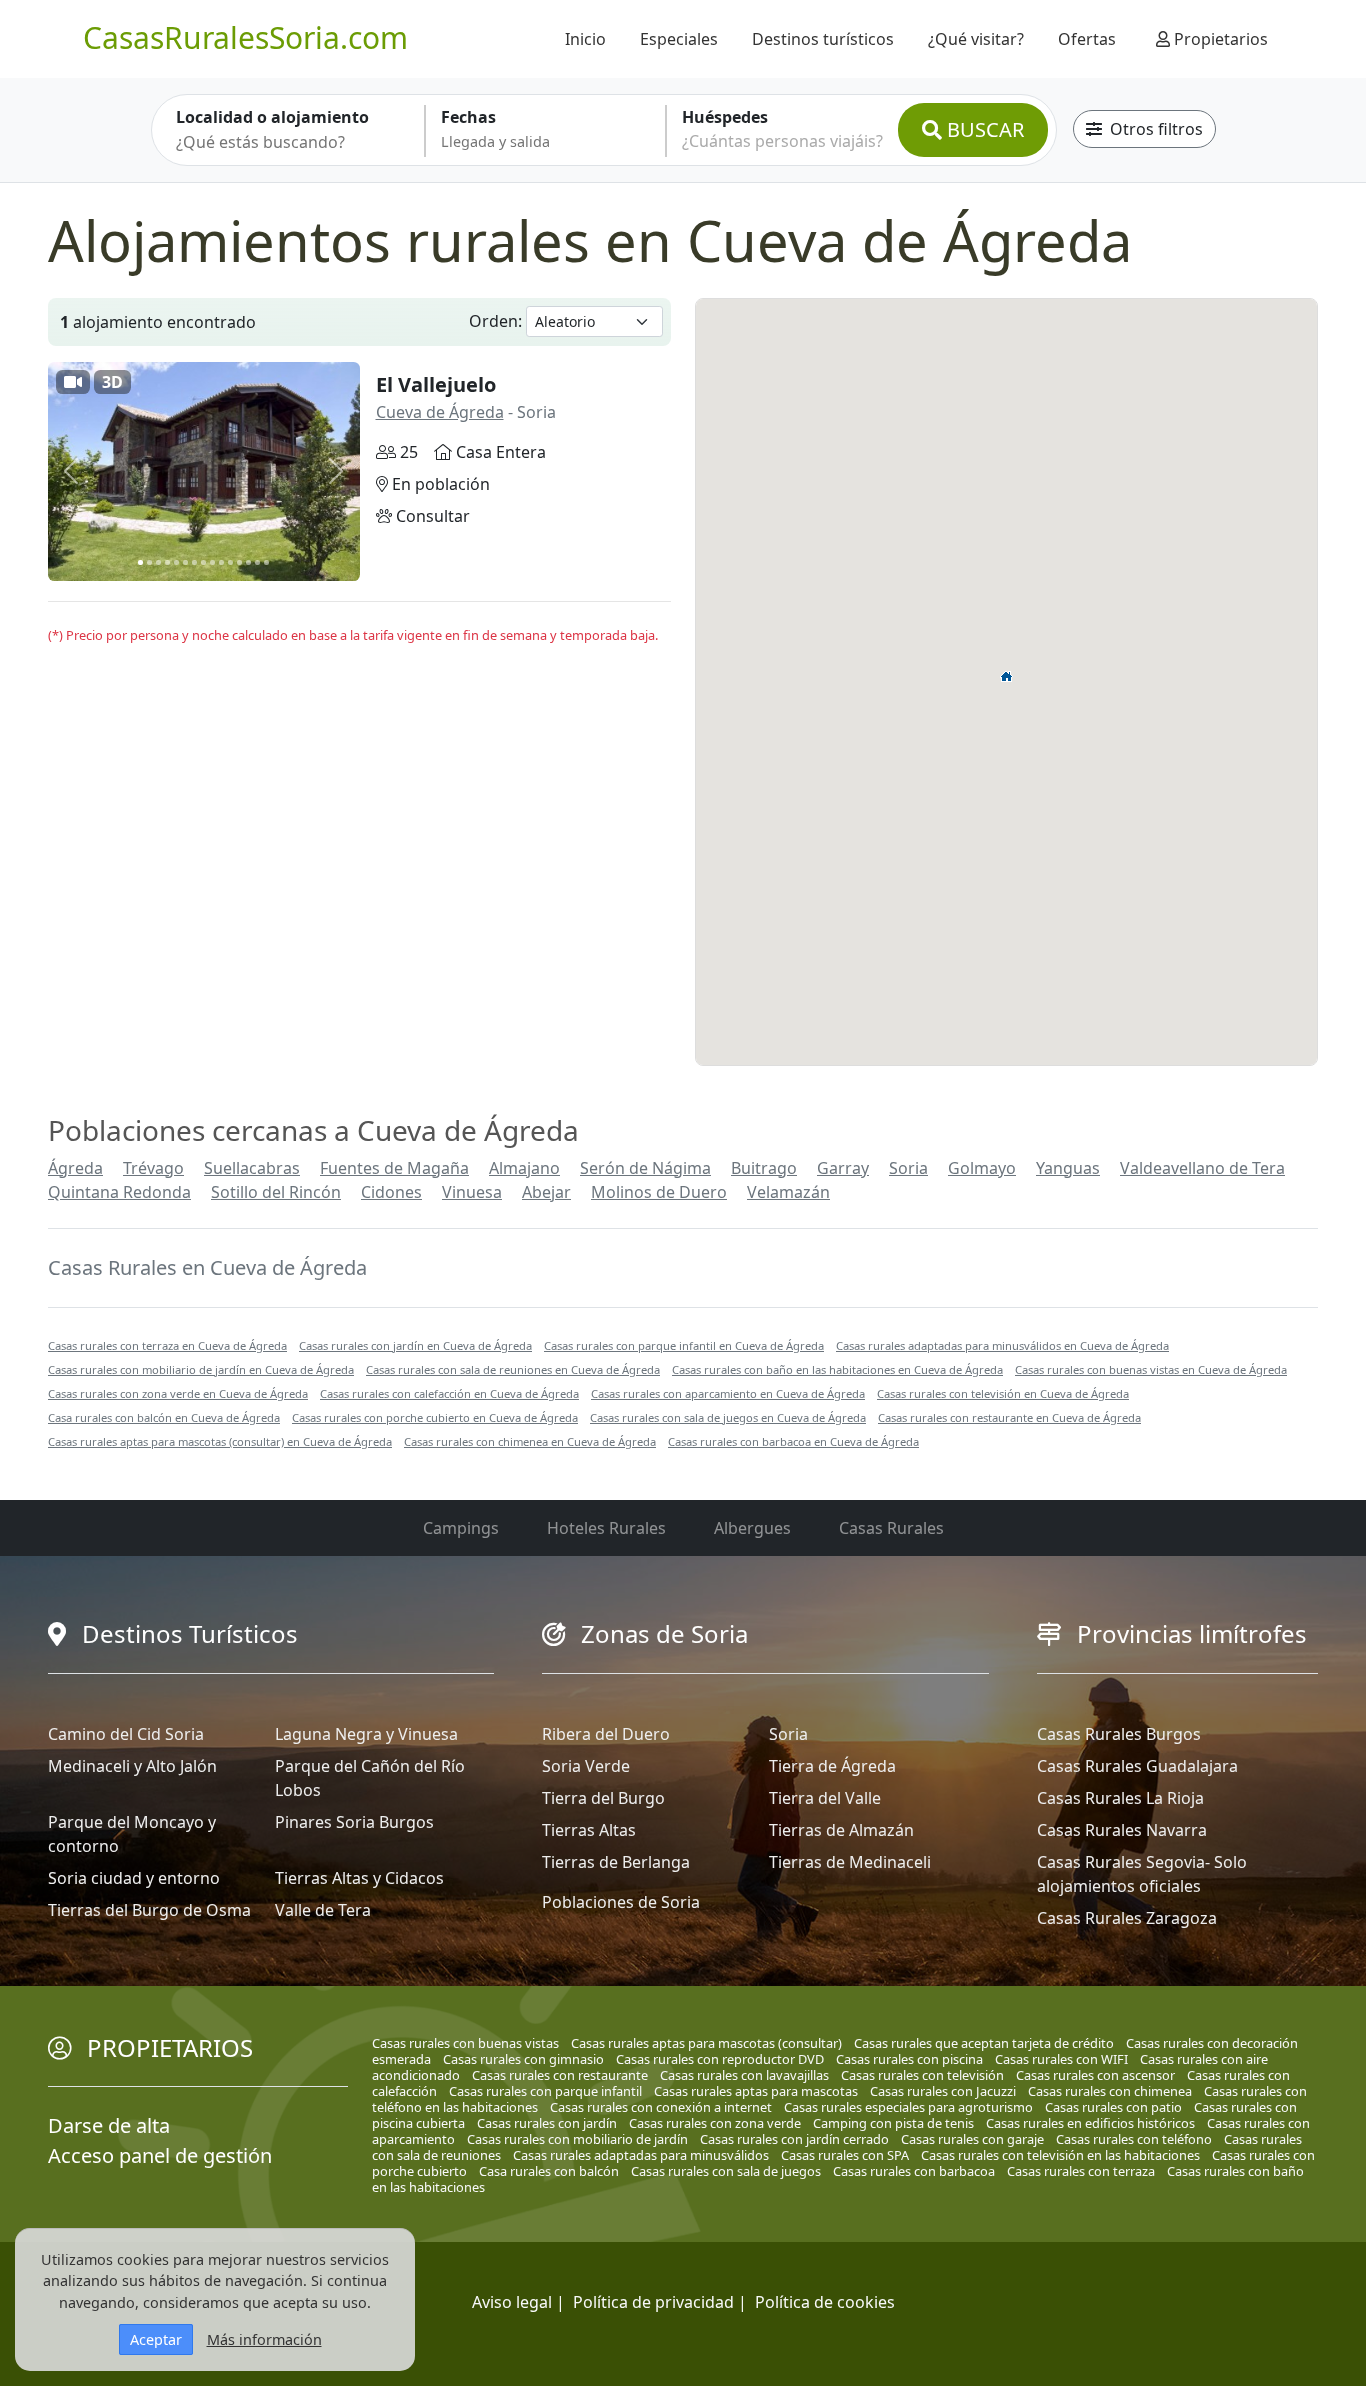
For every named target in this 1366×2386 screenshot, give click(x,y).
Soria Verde (586, 1766)
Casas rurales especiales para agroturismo (908, 2107)
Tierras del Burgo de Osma (149, 1910)
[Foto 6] (185, 562)
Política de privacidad (653, 2302)
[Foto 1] (140, 562)
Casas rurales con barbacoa (914, 2171)
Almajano (524, 1168)
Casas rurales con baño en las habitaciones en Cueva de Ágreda (837, 1369)
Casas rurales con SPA (845, 2155)
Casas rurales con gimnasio (523, 2059)
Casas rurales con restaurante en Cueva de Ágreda (1009, 1417)
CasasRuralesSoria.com (245, 37)
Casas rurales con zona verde (715, 2123)
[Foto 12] (239, 562)
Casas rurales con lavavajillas (744, 2075)
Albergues (752, 1528)
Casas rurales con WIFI (1061, 2059)
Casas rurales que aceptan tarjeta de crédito (984, 2043)
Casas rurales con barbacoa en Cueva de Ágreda (793, 1441)
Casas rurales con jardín (547, 2123)
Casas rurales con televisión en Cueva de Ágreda (1003, 1393)
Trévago (153, 1168)
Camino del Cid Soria (126, 1734)
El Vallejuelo (436, 384)
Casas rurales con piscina (909, 2059)
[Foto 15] (266, 562)
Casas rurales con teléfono (1134, 2139)
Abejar (546, 1192)
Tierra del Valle (825, 1798)
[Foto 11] (230, 562)
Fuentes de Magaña (394, 1168)
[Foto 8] (203, 562)
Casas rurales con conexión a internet (661, 2107)
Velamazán (788, 1192)
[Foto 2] (149, 562)
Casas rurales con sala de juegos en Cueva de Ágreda (728, 1417)
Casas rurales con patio (1113, 2107)
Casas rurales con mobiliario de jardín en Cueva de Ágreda (201, 1369)
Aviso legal (512, 2302)
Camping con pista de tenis (893, 2123)
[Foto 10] (221, 562)
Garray (843, 1168)
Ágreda (75, 1168)
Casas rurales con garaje (972, 2139)
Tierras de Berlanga (616, 1862)
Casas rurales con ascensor (1095, 2075)
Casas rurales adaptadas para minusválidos (641, 2155)
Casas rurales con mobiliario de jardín (577, 2139)
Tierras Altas (589, 1830)
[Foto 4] (167, 562)
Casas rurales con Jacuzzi (943, 2091)
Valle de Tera (323, 1910)
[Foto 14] (257, 562)
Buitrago (764, 1168)
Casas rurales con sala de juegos (726, 2171)
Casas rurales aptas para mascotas (756, 2091)
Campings (461, 1528)
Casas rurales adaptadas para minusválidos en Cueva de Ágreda (1002, 1345)
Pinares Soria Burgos (354, 1822)
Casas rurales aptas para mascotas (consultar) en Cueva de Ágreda (220, 1441)
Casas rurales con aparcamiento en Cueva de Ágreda (728, 1393)
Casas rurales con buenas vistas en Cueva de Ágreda (1151, 1369)
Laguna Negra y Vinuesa (366, 1734)
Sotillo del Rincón (276, 1192)
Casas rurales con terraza (1081, 2171)
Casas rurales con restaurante (560, 2075)
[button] (1007, 676)
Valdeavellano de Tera (1202, 1168)
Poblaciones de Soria (621, 1902)
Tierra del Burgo (603, 1798)
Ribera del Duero (606, 1734)
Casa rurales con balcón (549, 2171)
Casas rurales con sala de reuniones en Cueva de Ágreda (513, 1369)
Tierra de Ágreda (832, 1766)
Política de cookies (825, 2302)
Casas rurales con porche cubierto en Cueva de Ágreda (435, 1417)
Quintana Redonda (119, 1192)
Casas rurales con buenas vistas (465, 2043)
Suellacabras (252, 1168)
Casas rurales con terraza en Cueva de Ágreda (167, 1345)
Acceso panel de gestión (160, 2155)
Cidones (391, 1192)
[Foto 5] (176, 562)
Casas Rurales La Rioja (1120, 1798)
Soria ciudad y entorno (134, 1878)
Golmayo (982, 1168)
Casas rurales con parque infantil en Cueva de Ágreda (684, 1345)
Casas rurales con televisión (922, 2075)
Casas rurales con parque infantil (545, 2091)
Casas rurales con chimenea (1110, 2091)
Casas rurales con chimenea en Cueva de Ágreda (530, 1441)
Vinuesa (472, 1192)
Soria (908, 1168)
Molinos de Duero (659, 1192)
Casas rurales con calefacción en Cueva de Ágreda (449, 1393)
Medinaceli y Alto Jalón (132, 1766)
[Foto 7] (194, 562)
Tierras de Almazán (841, 1830)
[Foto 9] (212, 562)
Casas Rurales (891, 1528)
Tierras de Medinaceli (850, 1862)
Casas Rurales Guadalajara (1137, 1766)
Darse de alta (109, 2125)
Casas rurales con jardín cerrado (794, 2139)
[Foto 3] (158, 562)
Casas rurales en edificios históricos (1090, 2123)
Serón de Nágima (645, 1168)
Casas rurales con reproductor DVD (720, 2059)
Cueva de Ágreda (440, 412)
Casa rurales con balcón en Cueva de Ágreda (164, 1417)
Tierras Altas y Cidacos (359, 1878)
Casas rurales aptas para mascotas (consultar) (706, 2043)
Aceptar (156, 2339)
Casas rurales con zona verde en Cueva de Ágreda (178, 1393)
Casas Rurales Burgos (1119, 1734)
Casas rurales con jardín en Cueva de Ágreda (415, 1345)
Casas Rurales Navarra (1122, 1830)
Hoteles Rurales (606, 1528)
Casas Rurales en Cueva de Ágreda (207, 1267)
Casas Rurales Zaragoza (1127, 1918)
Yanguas (1068, 1168)
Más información (264, 2339)
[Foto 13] (248, 562)
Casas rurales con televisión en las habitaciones (1060, 2155)
